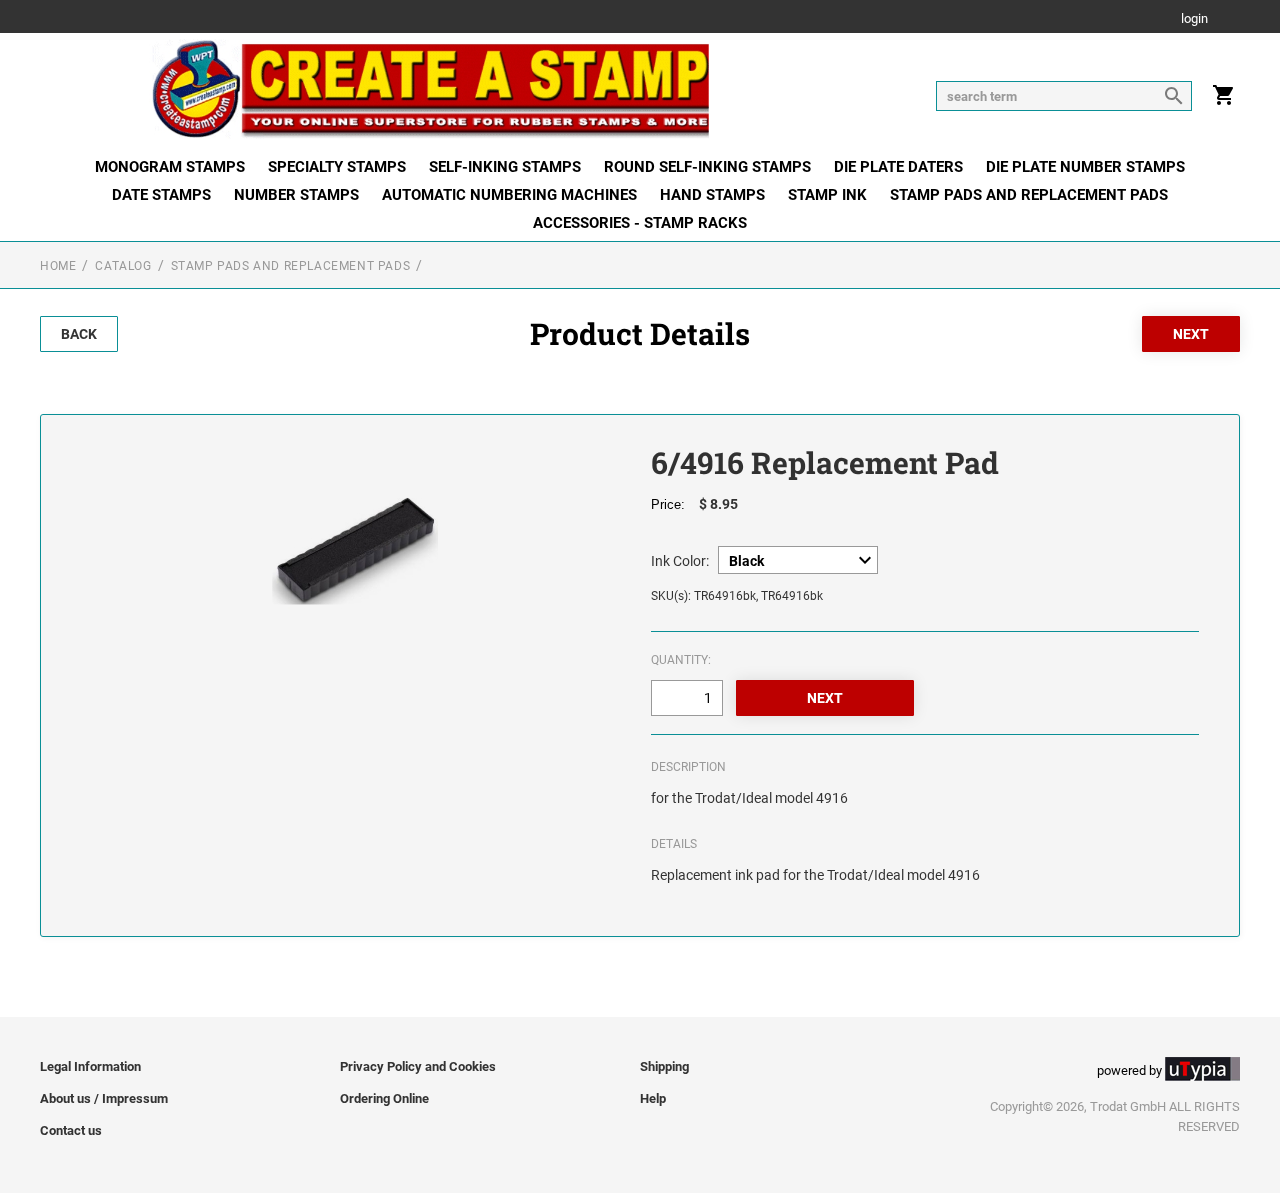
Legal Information (90, 1066)
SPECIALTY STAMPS (337, 167)
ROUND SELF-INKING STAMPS (707, 167)
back (79, 334)
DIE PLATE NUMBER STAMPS (1085, 167)
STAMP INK (827, 195)
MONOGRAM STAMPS (170, 167)
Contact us (71, 1130)
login (1194, 19)
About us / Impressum (104, 1098)
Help (653, 1098)
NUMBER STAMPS (296, 195)
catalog (123, 266)
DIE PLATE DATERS (898, 167)
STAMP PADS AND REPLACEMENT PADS (1029, 195)
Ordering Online (384, 1098)
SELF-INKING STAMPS (505, 167)
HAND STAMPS (712, 195)
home (58, 266)
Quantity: (681, 660)
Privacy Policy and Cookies (418, 1066)
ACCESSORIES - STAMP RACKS (640, 223)
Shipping (664, 1066)
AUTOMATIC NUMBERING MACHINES (509, 195)
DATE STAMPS (161, 195)
